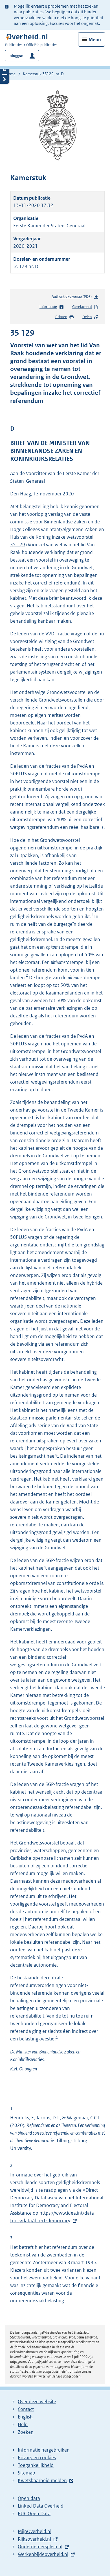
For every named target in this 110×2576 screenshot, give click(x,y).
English (25, 2417)
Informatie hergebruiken (44, 2450)
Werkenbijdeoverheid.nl (43, 2554)
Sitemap (27, 2473)
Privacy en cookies (37, 2458)
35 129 (18, 545)
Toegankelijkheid (36, 2465)
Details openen (5, 70)
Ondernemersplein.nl (40, 2547)
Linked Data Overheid (41, 2506)
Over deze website (37, 2402)
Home (10, 74)
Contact (26, 2409)
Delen (87, 317)
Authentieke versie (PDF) (73, 298)
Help (23, 2424)
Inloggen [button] (16, 56)
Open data (29, 2498)
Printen (61, 317)
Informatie (48, 307)
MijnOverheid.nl (35, 2531)
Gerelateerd (82, 307)
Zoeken (26, 2432)
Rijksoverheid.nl (34, 2539)
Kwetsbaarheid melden (42, 2480)
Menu (95, 40)
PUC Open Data (34, 2514)
